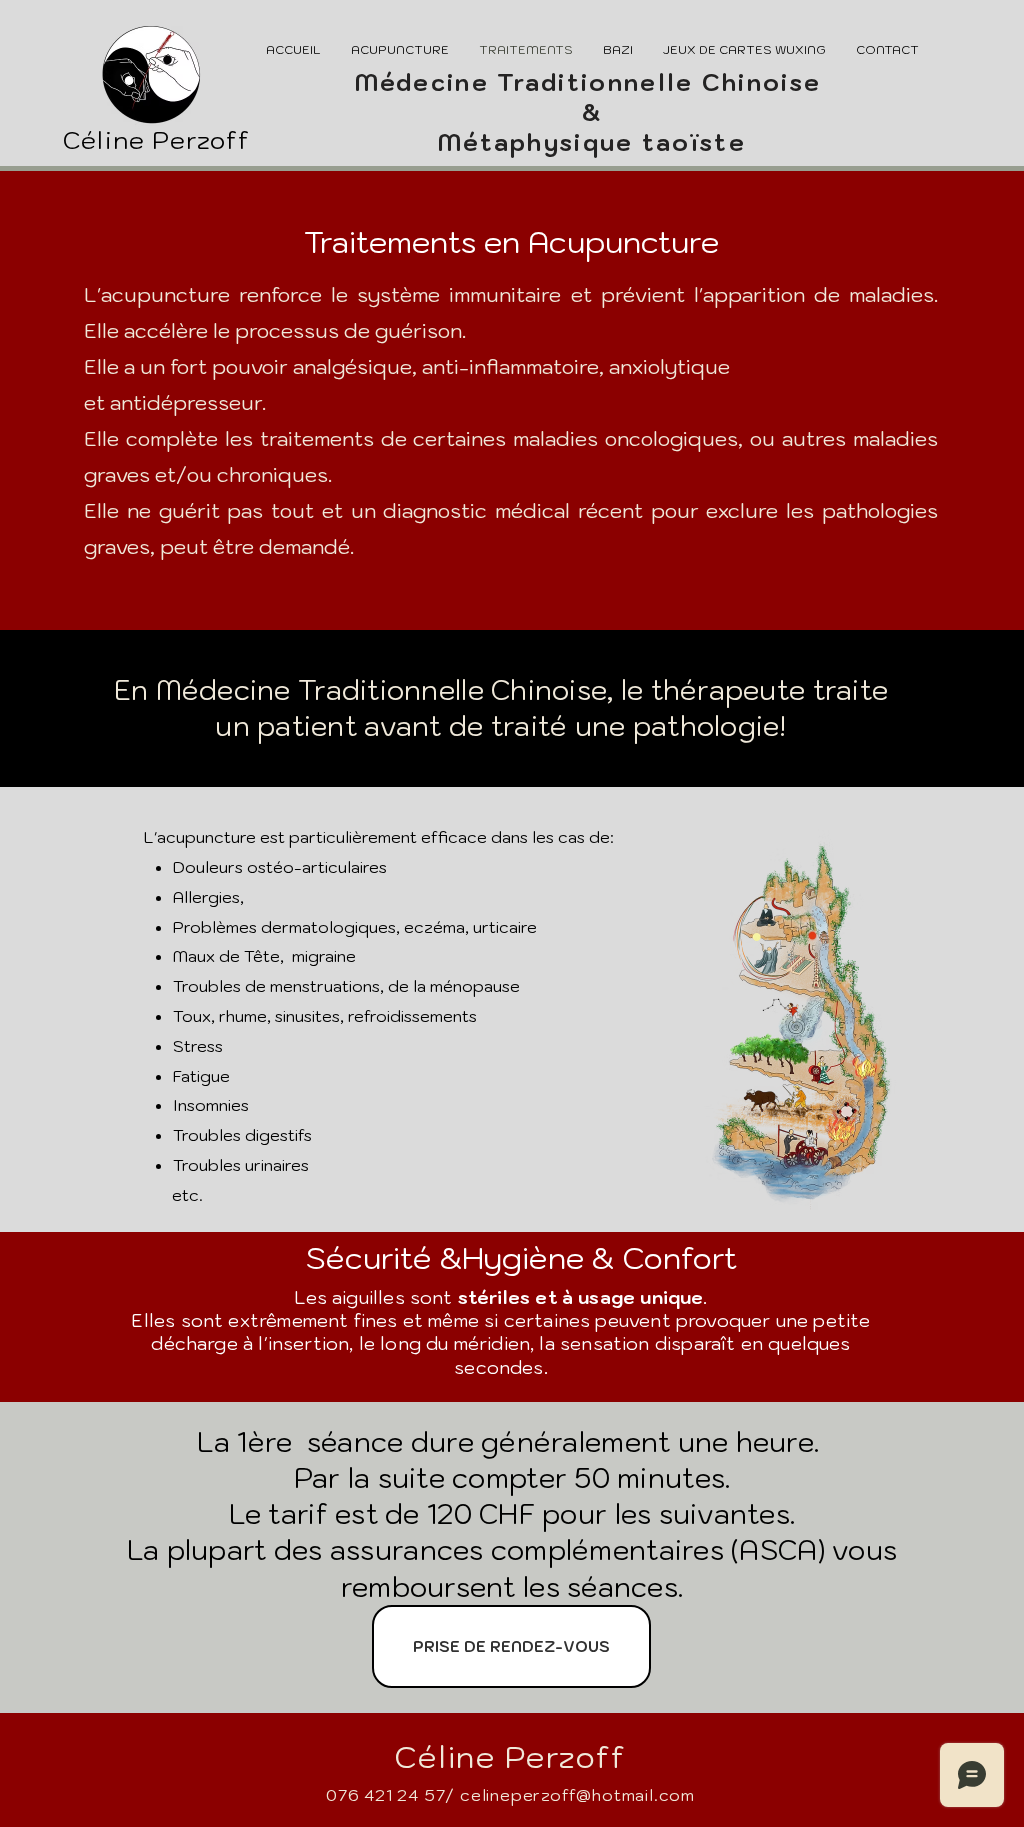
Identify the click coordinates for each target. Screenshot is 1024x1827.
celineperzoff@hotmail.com (577, 1795)
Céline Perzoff (156, 140)
